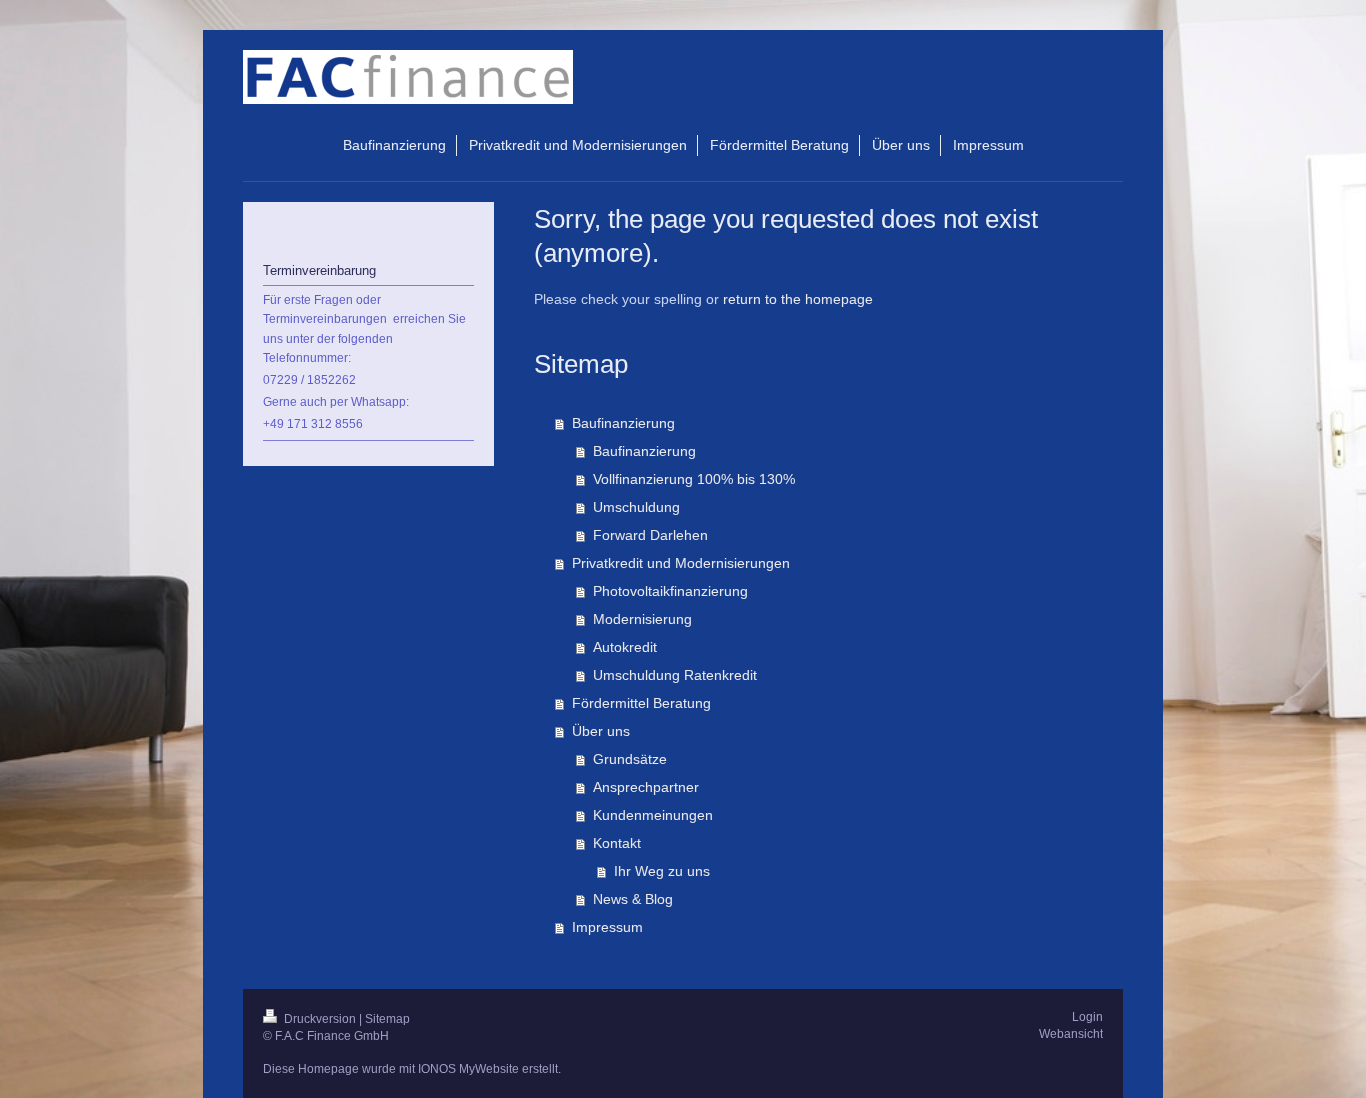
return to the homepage (798, 299)
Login (1087, 1017)
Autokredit (625, 647)
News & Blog (633, 899)
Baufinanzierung (623, 423)
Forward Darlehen (650, 535)
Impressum (607, 927)
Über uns (601, 731)
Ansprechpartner (646, 787)
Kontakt (617, 843)
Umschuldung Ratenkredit (675, 675)
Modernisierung (642, 619)
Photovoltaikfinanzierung (670, 591)
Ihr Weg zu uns (662, 871)
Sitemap (387, 1019)
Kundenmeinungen (653, 815)
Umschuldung (636, 507)
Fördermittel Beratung (641, 703)
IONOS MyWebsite (468, 1069)
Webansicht (1071, 1034)
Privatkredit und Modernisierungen (681, 563)
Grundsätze (630, 759)
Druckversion (320, 1019)
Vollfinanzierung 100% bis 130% (694, 479)
